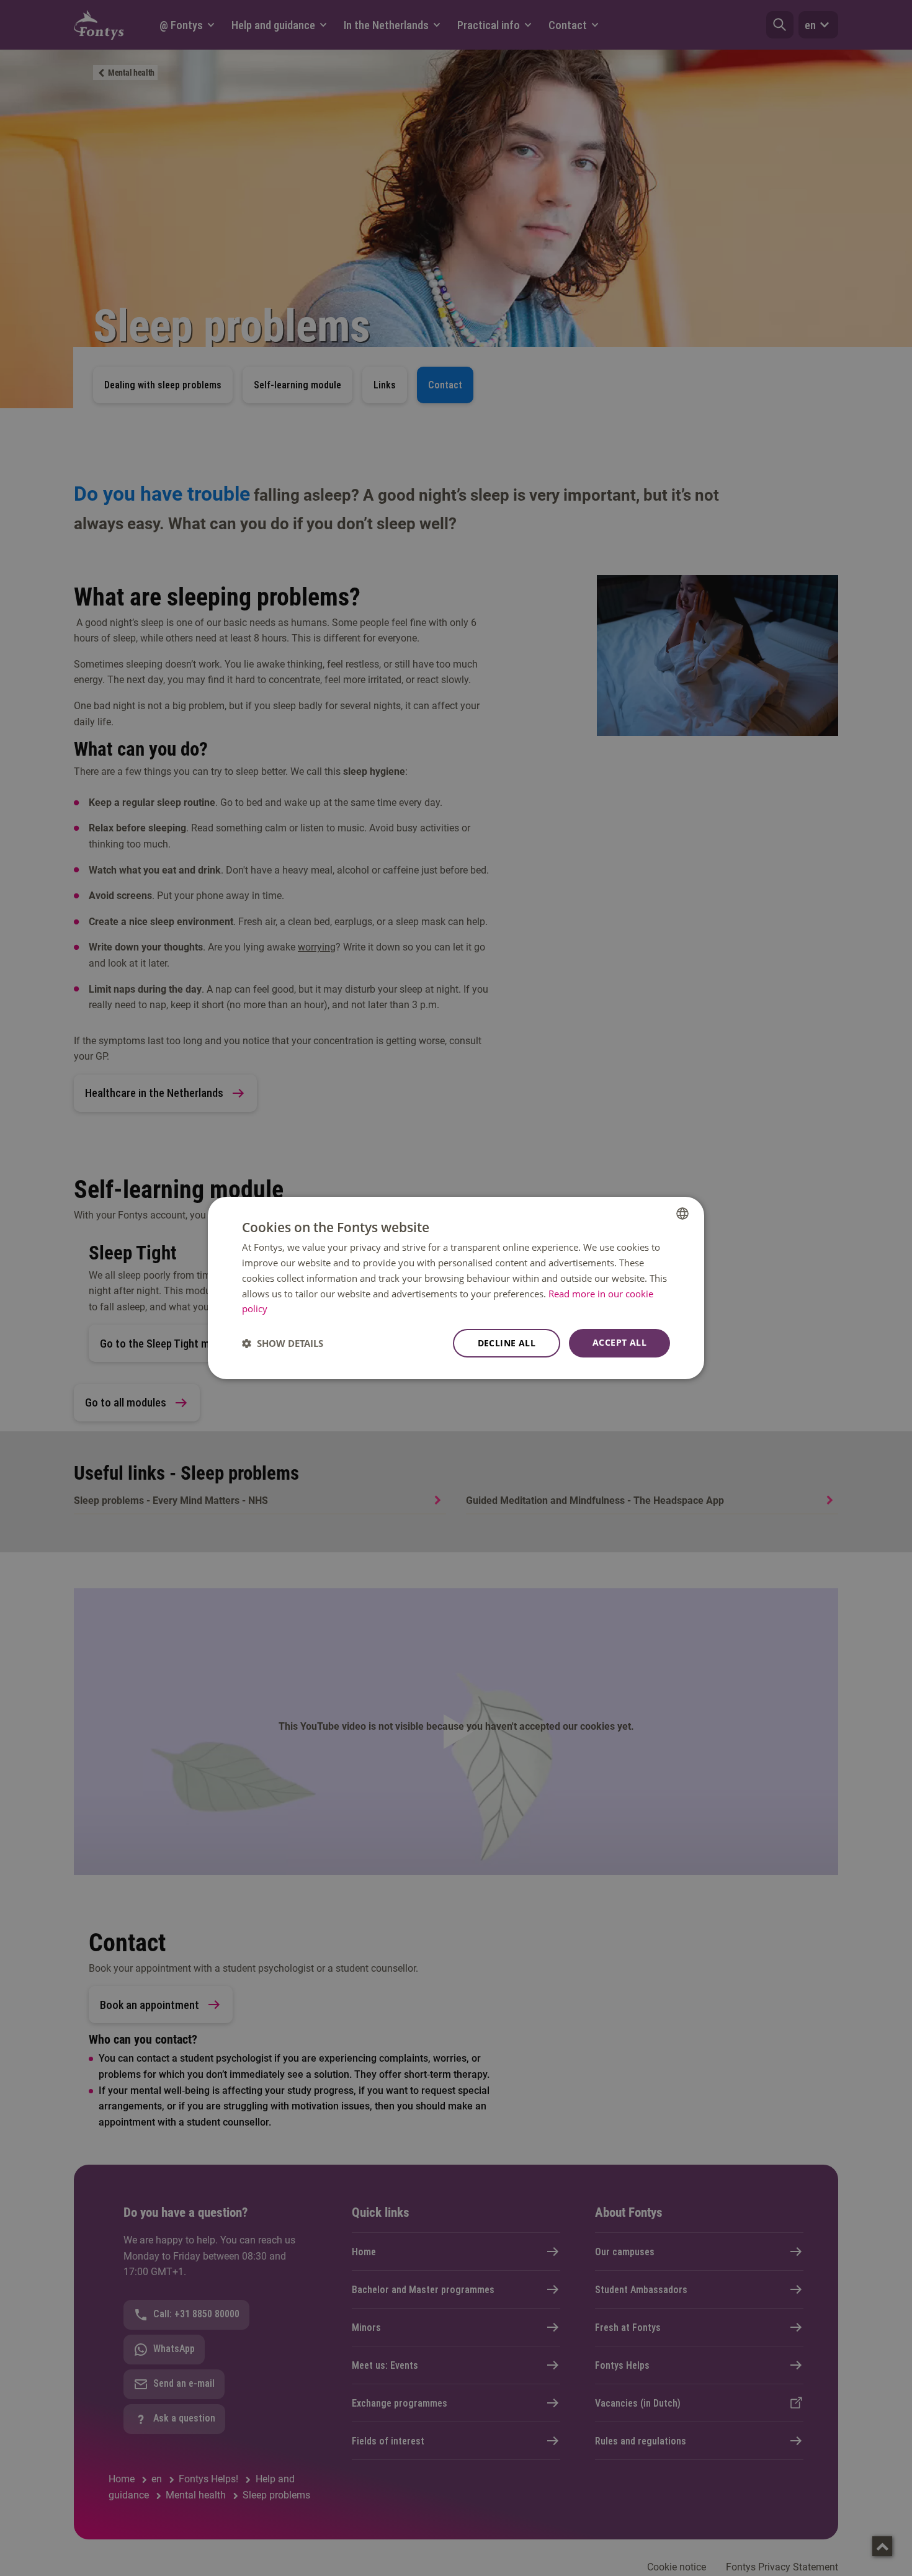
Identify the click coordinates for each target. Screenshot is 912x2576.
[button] (283, 1343)
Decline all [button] (507, 1343)
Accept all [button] (619, 1342)
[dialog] (456, 1288)
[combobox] (682, 1214)
